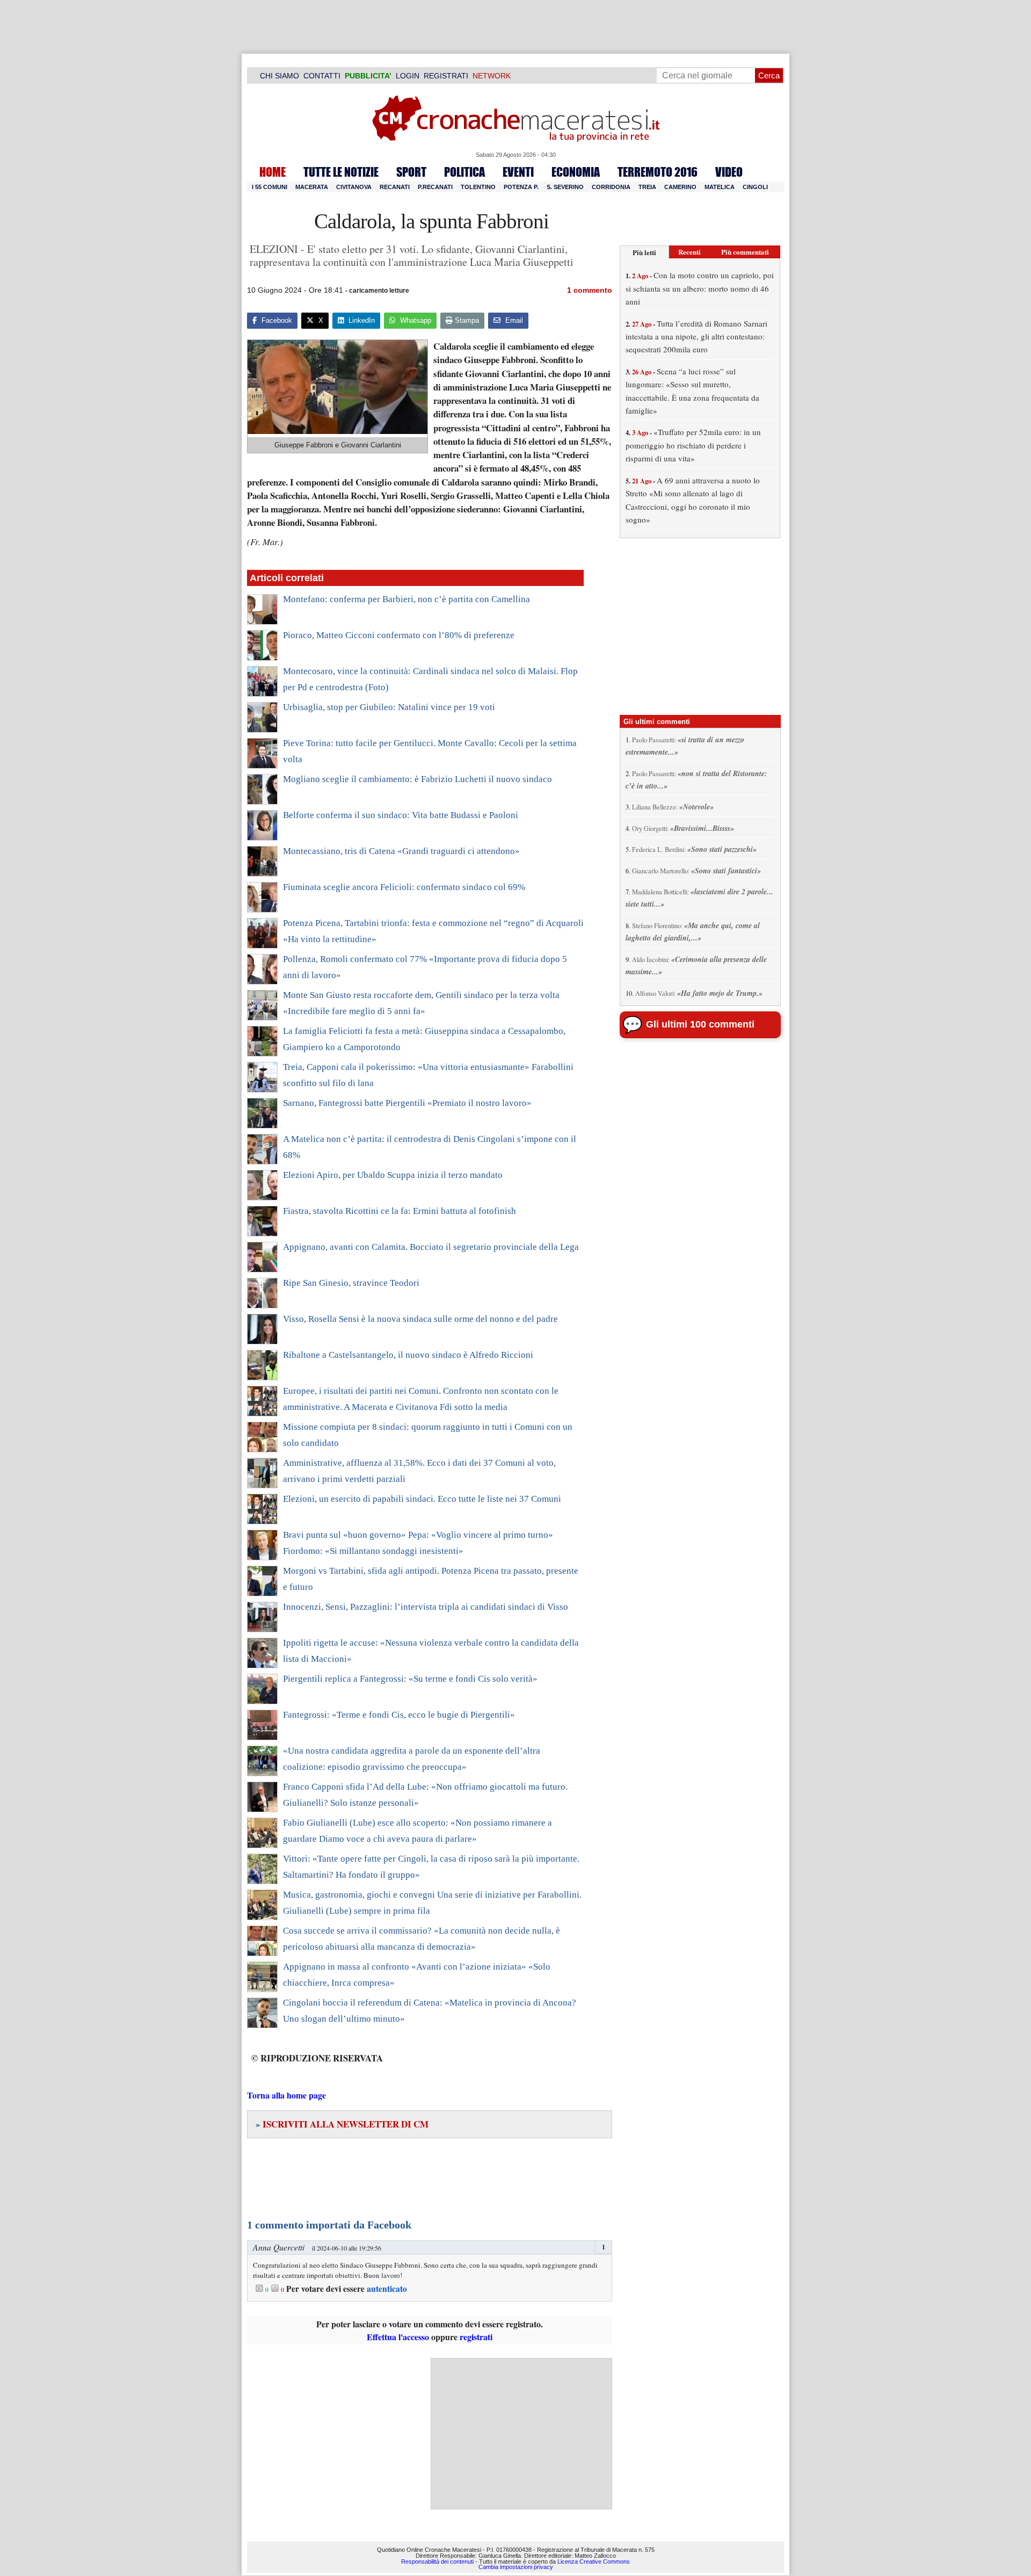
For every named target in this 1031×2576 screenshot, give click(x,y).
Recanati (395, 187)
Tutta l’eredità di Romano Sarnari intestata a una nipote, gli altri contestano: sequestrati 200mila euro (696, 337)
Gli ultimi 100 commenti (700, 1024)
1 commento (590, 290)
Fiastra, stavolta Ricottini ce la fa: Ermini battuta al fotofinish (400, 1211)
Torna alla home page (286, 2095)
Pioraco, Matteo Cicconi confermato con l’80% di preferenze (399, 635)
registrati (476, 2337)
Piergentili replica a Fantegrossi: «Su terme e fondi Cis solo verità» (410, 1679)
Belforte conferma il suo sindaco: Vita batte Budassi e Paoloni (401, 815)
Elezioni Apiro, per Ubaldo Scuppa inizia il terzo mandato (393, 1175)
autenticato (387, 2289)
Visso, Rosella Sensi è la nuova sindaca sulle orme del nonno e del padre (420, 1319)
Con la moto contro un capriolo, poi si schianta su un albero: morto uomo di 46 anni (700, 288)
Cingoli (755, 187)
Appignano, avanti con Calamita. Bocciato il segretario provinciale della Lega (431, 1247)
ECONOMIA (576, 172)
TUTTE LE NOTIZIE (341, 172)
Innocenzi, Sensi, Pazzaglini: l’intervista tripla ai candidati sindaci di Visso (426, 1607)
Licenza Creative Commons (594, 2561)
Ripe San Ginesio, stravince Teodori (351, 1283)
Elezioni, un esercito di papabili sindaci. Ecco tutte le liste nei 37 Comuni (422, 1499)
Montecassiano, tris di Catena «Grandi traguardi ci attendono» (401, 851)
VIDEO (729, 172)
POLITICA (464, 172)
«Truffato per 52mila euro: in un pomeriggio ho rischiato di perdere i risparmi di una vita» (693, 445)
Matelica (720, 187)
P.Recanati (435, 187)
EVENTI (518, 172)
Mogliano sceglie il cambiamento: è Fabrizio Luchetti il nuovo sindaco (418, 779)
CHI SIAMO (279, 76)
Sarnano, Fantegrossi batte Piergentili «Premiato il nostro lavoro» (407, 1103)
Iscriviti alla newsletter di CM (342, 2124)
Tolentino (478, 187)
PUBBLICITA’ (368, 76)
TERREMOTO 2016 (658, 172)
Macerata (312, 187)
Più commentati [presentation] (745, 252)
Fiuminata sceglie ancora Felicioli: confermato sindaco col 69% (404, 887)
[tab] (644, 252)
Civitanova (354, 187)
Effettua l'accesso (398, 2337)
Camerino (680, 187)
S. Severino (565, 187)
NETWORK (492, 76)
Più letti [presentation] (644, 252)
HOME (273, 172)
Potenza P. (521, 187)
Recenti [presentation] (689, 252)
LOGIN (408, 76)
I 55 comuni (270, 187)
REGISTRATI (446, 76)
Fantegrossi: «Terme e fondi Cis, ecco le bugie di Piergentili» (399, 1715)
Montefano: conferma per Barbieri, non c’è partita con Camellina (406, 599)
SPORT (411, 172)
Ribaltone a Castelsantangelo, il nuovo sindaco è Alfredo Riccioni (408, 1355)
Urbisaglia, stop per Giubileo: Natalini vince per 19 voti (389, 707)
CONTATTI (322, 76)
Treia (647, 187)
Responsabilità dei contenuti (437, 2561)
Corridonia (611, 187)
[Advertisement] (521, 2434)
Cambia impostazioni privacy (516, 2567)
